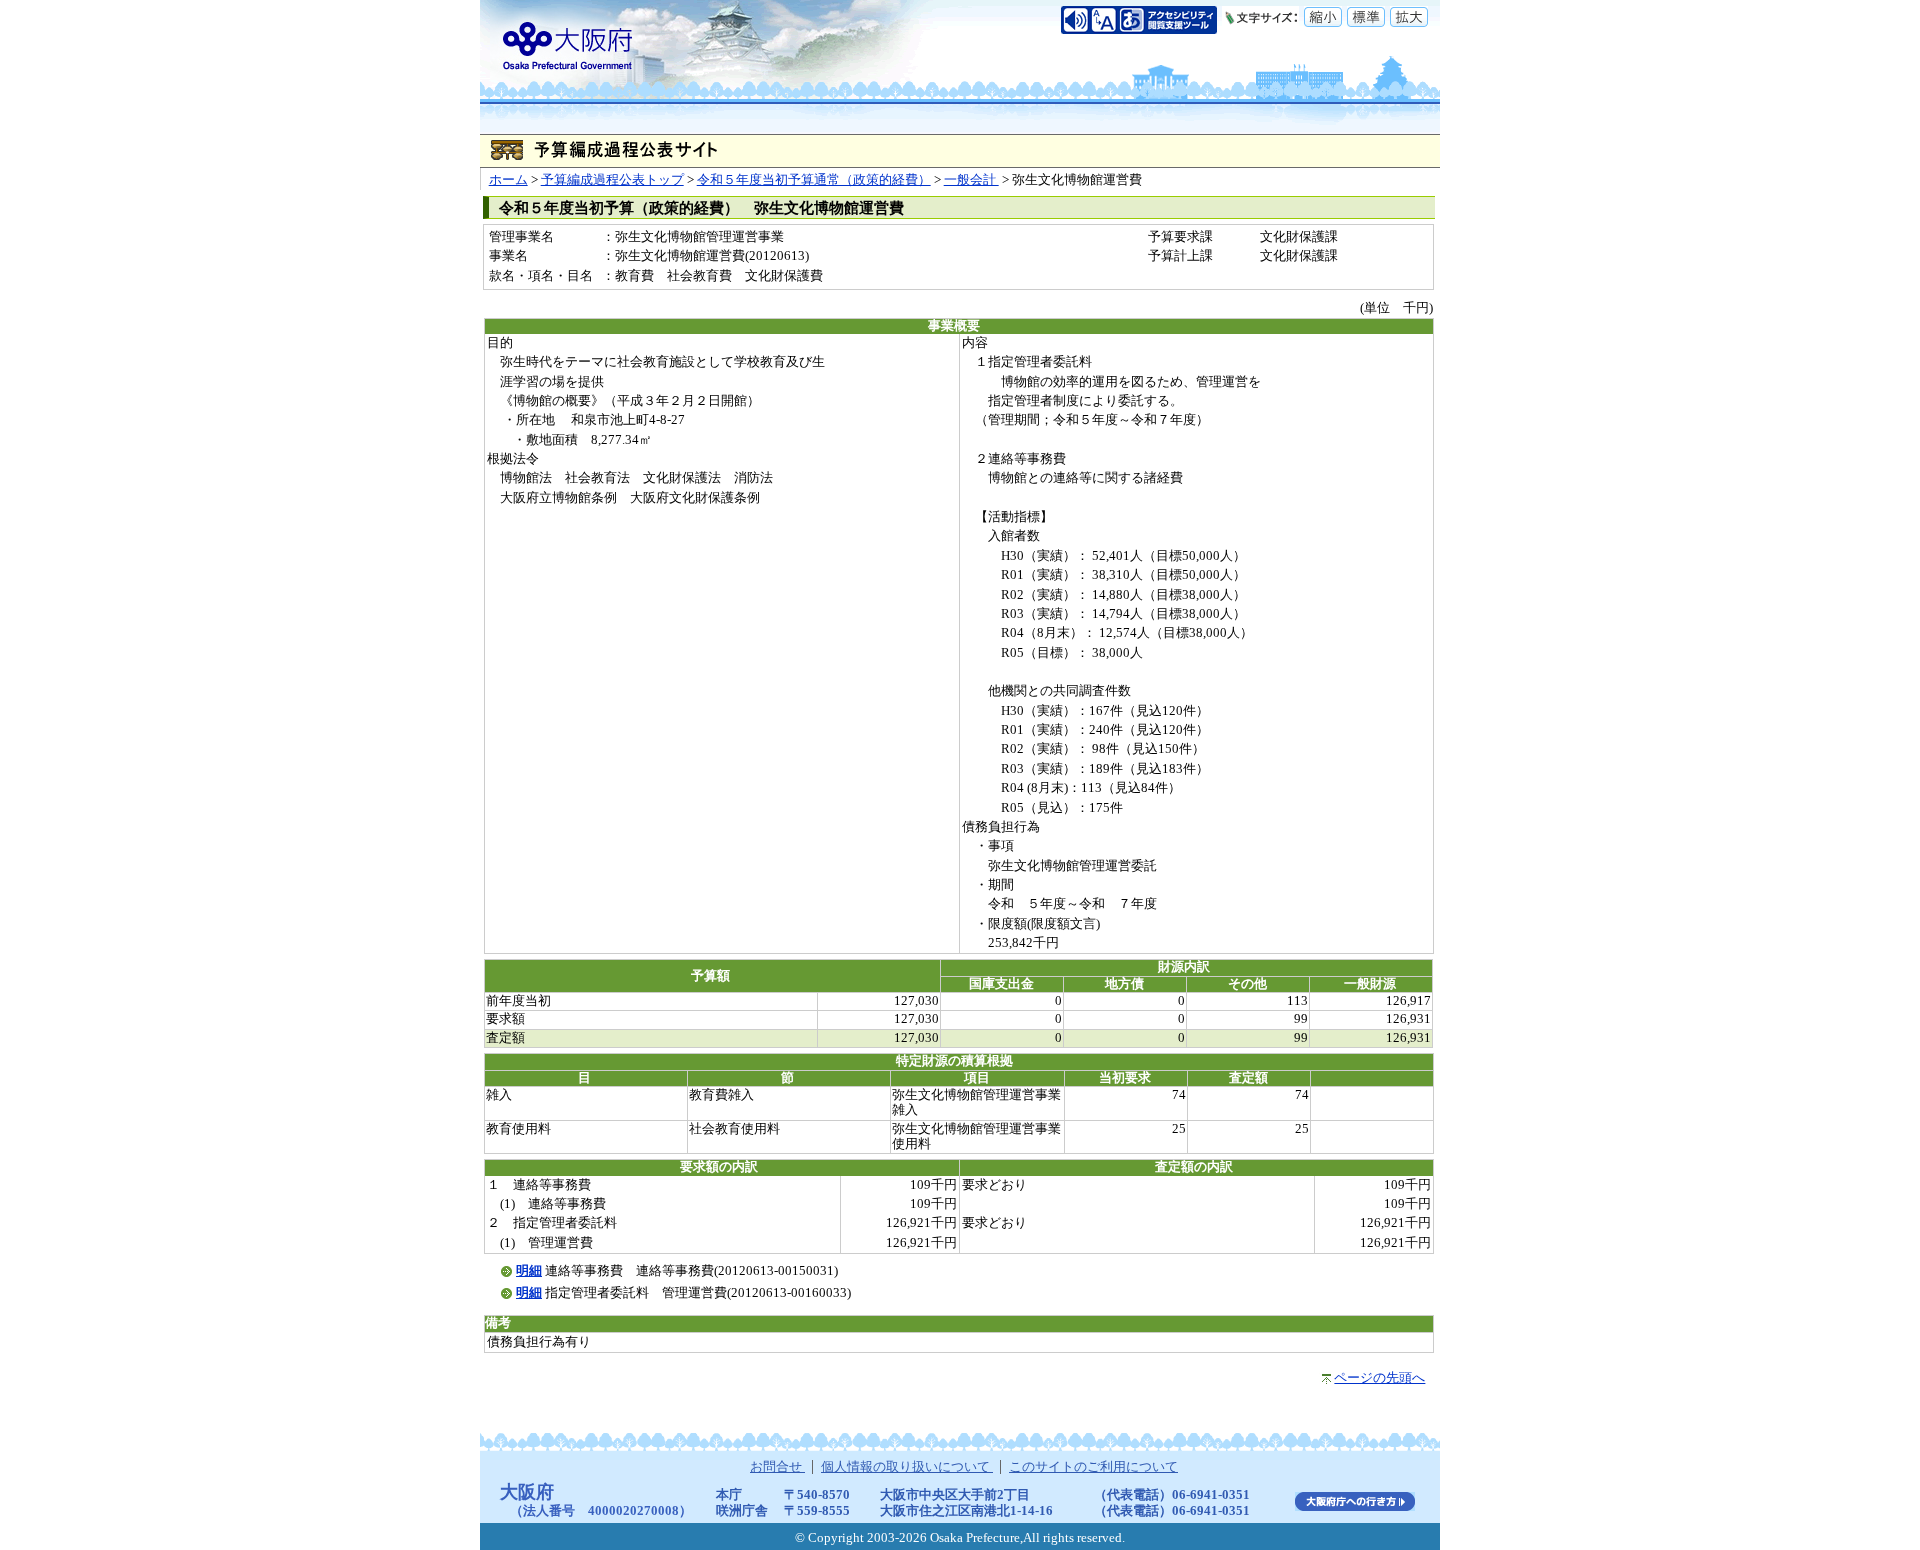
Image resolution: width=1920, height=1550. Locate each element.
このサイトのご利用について (1093, 1467)
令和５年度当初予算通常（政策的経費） (814, 180)
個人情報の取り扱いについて (907, 1467)
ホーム (508, 180)
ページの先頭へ (1379, 1378)
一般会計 (971, 180)
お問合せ (777, 1467)
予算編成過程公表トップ (612, 180)
